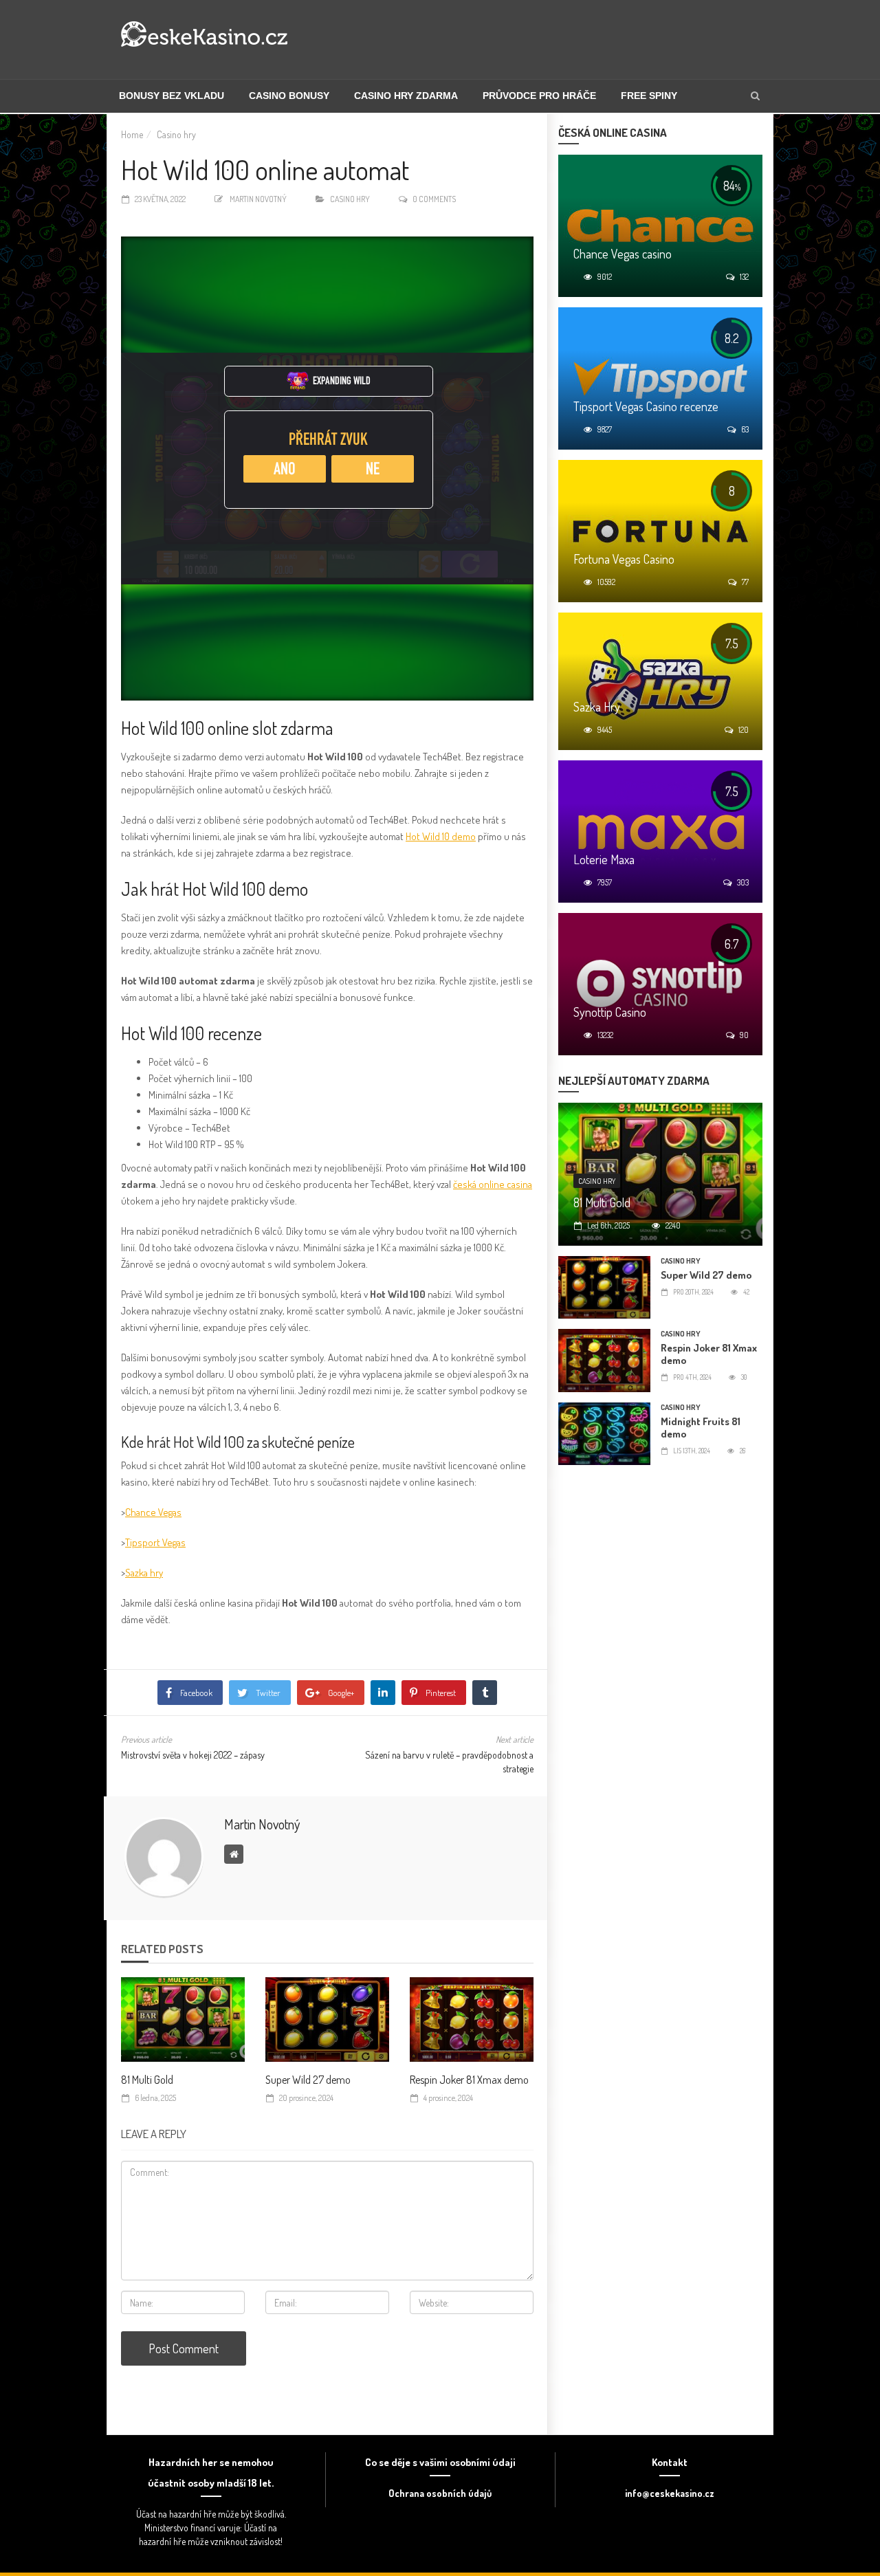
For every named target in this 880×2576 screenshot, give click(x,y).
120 (744, 730)
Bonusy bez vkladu (172, 96)
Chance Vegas (153, 1512)
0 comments (434, 199)
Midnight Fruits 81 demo (701, 1428)
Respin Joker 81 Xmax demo (469, 2080)
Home (132, 134)
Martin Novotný (258, 199)
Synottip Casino (610, 1012)
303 (743, 882)
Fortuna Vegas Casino (624, 559)
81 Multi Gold (147, 2080)
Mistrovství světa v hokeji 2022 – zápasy (193, 1755)
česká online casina (493, 1184)
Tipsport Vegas (155, 1542)
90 (744, 1035)
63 (745, 429)
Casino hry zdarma (406, 96)
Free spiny (649, 96)
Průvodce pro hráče (539, 96)
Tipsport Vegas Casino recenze (646, 406)
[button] (755, 96)
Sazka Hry (597, 707)
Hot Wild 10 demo (441, 836)
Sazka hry (144, 1573)
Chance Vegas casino (623, 254)
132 (744, 277)
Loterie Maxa (604, 859)
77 (745, 582)
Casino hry (176, 134)
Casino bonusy (289, 96)
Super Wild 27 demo (308, 2080)
